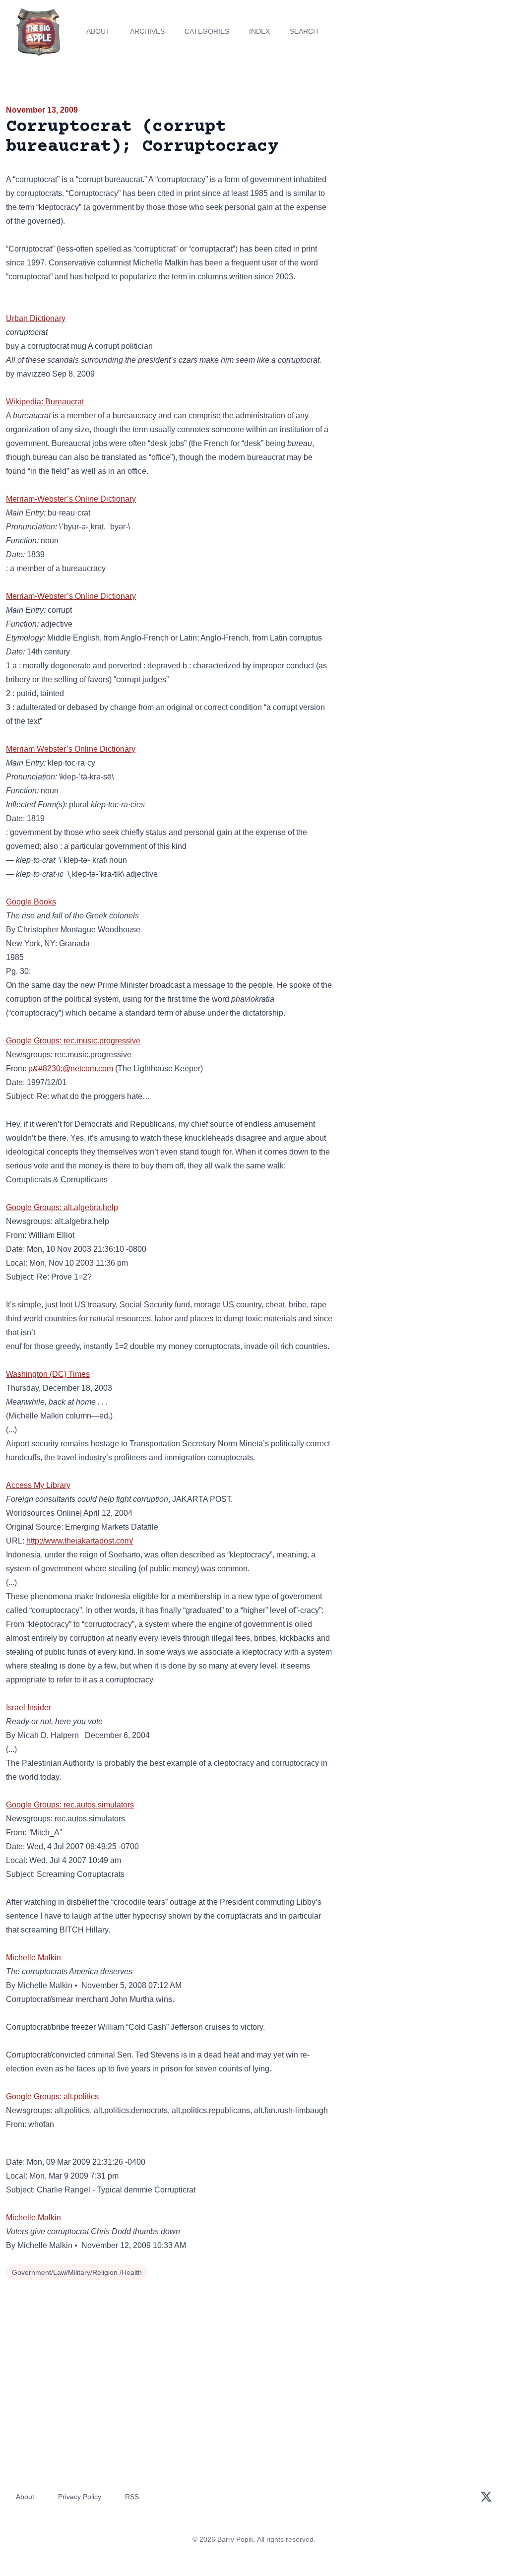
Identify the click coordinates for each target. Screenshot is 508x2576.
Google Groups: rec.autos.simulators (70, 1805)
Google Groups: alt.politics (52, 2096)
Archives (147, 31)
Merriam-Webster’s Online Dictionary (71, 499)
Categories (207, 31)
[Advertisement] (423, 173)
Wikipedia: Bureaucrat (45, 402)
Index (259, 31)
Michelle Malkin (33, 1958)
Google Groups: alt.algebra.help (62, 1207)
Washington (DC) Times (48, 1374)
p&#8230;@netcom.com (71, 1068)
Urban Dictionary (36, 318)
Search (304, 31)
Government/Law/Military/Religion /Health (77, 2272)
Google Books (31, 902)
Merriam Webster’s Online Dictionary (71, 749)
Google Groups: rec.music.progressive (73, 1041)
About (98, 31)
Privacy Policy (80, 2497)
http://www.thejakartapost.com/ (80, 1541)
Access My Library (38, 1485)
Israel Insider (29, 1707)
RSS (132, 2497)
